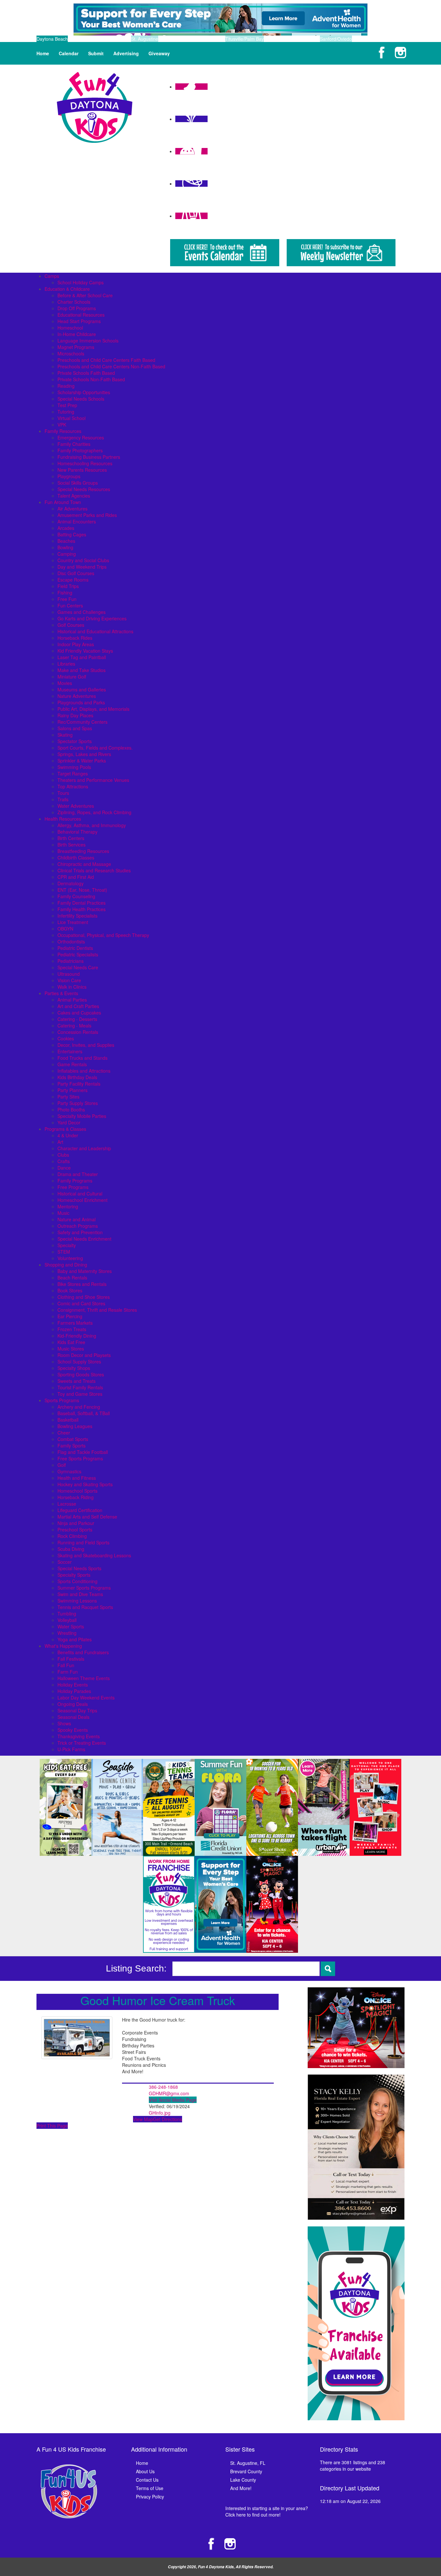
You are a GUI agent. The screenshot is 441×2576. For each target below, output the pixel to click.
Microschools (71, 353)
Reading (66, 386)
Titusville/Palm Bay (245, 39)
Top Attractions (73, 786)
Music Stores (71, 1349)
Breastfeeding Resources (83, 851)
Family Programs (75, 1181)
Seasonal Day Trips (77, 1710)
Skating (65, 735)
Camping (67, 554)
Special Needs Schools (81, 399)
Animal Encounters (77, 521)
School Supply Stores (79, 1362)
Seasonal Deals (73, 1717)
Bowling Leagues (75, 1426)
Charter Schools (74, 302)
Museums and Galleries (82, 689)
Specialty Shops (74, 1368)
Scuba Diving (71, 1549)
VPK (62, 425)
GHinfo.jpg (160, 2113)
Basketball (68, 1420)
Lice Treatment (73, 922)
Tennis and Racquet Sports (85, 1607)
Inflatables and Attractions (84, 1071)
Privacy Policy (150, 2497)
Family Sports (72, 1446)
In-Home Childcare (77, 334)
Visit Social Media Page (173, 2100)
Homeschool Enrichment (82, 1200)
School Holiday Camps (81, 282)
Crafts (64, 1161)
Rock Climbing (72, 1536)
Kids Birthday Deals (77, 1077)
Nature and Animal (77, 1219)
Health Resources (63, 819)
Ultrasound (69, 974)
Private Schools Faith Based (86, 373)
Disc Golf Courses (76, 573)
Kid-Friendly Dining (77, 1336)
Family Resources (63, 431)
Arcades (66, 528)
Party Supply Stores (78, 1103)
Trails (63, 799)
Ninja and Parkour (76, 1523)
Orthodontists (71, 941)
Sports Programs (62, 1400)
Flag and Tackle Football (83, 1452)
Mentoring (68, 1206)
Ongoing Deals (73, 1704)
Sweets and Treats (77, 1381)
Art (60, 1142)
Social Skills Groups (78, 483)
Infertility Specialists (77, 916)
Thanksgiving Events (79, 1736)
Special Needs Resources (84, 489)
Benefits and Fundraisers (83, 1652)
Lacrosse (67, 1504)
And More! (241, 2488)
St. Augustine (145, 39)
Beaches (66, 541)
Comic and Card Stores (81, 1303)
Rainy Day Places (75, 715)
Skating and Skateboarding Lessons (94, 1555)
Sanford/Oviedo (336, 39)
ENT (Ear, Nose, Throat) (82, 890)
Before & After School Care (85, 295)
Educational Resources (81, 315)
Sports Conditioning (77, 1581)
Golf (62, 1465)
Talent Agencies (74, 496)
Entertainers (70, 1051)
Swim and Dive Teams (80, 1594)
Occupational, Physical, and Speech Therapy (103, 935)
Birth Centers (71, 838)
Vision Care (69, 980)
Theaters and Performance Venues (93, 780)
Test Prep (67, 405)
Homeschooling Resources (85, 463)
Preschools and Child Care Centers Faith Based (106, 360)
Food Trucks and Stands (82, 1058)
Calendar (69, 53)
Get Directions (168, 2119)
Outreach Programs (78, 1226)
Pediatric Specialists (78, 954)
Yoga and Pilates (75, 1639)
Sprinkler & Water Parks (82, 761)
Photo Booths (71, 1109)
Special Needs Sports (79, 1568)
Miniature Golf (72, 677)
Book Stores (70, 1290)
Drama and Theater (78, 1174)
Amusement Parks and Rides (87, 515)
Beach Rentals (72, 1277)
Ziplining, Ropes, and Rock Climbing (94, 812)
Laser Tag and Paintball (82, 657)
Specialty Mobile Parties (82, 1116)
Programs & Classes (65, 1129)
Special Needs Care (78, 967)
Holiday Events (73, 1685)
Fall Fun (66, 1665)
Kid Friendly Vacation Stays (85, 651)
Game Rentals (72, 1064)
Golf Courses (71, 625)
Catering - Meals (74, 1025)
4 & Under (68, 1135)
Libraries (66, 664)
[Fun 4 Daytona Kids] (95, 107)
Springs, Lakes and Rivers (84, 754)
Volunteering (70, 1258)
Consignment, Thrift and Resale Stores (97, 1310)
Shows (64, 1723)
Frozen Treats (72, 1329)
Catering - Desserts (77, 1019)
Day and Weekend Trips (82, 567)
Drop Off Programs (77, 308)
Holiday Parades (74, 1691)
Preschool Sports (75, 1530)
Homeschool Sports (77, 1491)
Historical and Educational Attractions (95, 631)
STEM (64, 1252)
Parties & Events (61, 993)
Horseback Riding (76, 1497)
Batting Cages (72, 534)
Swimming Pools (74, 767)
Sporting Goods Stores (81, 1374)
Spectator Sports (75, 741)
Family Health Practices (82, 909)
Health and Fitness (77, 1478)
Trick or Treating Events (82, 1743)
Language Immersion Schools (88, 341)
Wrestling (67, 1633)
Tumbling (67, 1614)
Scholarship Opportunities (84, 392)
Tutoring (66, 412)
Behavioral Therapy (77, 832)
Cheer (64, 1433)
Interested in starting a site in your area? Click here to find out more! (267, 2511)
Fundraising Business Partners (89, 457)
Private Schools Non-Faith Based (91, 379)
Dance (64, 1168)
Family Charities (74, 444)
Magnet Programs (76, 347)
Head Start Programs (79, 321)
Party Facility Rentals (79, 1084)
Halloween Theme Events (84, 1678)
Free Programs (73, 1187)
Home (43, 53)
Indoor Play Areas (76, 644)
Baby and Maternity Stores (85, 1271)
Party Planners (72, 1090)
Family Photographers (80, 450)
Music (63, 1213)
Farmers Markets (75, 1323)
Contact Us (147, 2480)
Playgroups (69, 476)
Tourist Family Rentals (80, 1387)
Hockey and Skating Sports (85, 1484)
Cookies (66, 1038)
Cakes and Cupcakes (79, 1013)
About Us (145, 2471)
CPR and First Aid (76, 877)
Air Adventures (72, 509)
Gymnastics (69, 1471)
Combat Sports (73, 1439)
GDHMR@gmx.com (169, 2093)
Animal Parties (72, 1000)
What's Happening (63, 1646)
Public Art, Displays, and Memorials (93, 709)
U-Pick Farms (71, 1749)
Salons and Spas (75, 728)
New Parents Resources (82, 470)
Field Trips (68, 586)
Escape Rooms (73, 580)
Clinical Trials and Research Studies (94, 870)
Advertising (126, 53)
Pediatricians (71, 961)
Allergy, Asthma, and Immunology (92, 825)
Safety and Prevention (80, 1232)
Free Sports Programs (80, 1458)
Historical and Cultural (80, 1193)
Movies (65, 683)
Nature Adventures (77, 696)
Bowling (65, 547)
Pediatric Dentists (75, 948)
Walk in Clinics (72, 987)
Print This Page (52, 2126)
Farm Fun (68, 1672)
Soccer (65, 1562)
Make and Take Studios (82, 670)
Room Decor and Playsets (84, 1355)
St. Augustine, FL (248, 2463)
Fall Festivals (71, 1659)
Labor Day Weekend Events (86, 1698)
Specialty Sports (74, 1575)
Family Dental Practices (82, 903)
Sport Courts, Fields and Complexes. (95, 748)
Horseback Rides (75, 638)
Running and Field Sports (83, 1542)
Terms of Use (150, 2488)
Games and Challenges (82, 612)
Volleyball (67, 1620)
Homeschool (70, 328)
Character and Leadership (84, 1148)
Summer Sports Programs (84, 1588)
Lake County (243, 2480)
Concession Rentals (78, 1032)
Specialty (67, 1245)
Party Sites (68, 1097)
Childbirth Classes (76, 857)
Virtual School (72, 418)
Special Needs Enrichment (84, 1239)
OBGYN (65, 929)
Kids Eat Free (71, 1342)
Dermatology (71, 883)
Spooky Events (73, 1730)
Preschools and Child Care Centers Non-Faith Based (111, 366)
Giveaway (159, 53)
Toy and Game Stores (80, 1394)
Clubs (63, 1155)
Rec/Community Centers (82, 722)
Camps (52, 276)
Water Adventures (76, 806)
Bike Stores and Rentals (82, 1284)
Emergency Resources (81, 437)
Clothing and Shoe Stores (84, 1297)
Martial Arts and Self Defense (87, 1517)
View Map (143, 2119)
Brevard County (246, 2471)
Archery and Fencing (79, 1407)
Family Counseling (76, 896)
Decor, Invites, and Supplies (86, 1045)
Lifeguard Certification (80, 1510)
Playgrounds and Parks (81, 702)
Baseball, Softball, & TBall (84, 1413)
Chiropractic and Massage (84, 864)
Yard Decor (69, 1122)
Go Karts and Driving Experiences (92, 618)
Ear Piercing (70, 1316)
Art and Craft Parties (78, 1006)
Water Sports (71, 1626)
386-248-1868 (163, 2087)
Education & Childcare (67, 289)
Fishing (65, 593)
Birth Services (72, 845)
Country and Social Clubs (83, 560)
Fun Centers (70, 605)
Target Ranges (73, 773)
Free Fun (67, 599)
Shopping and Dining (66, 1265)
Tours (63, 793)
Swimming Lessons (77, 1601)
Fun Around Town (63, 502)
